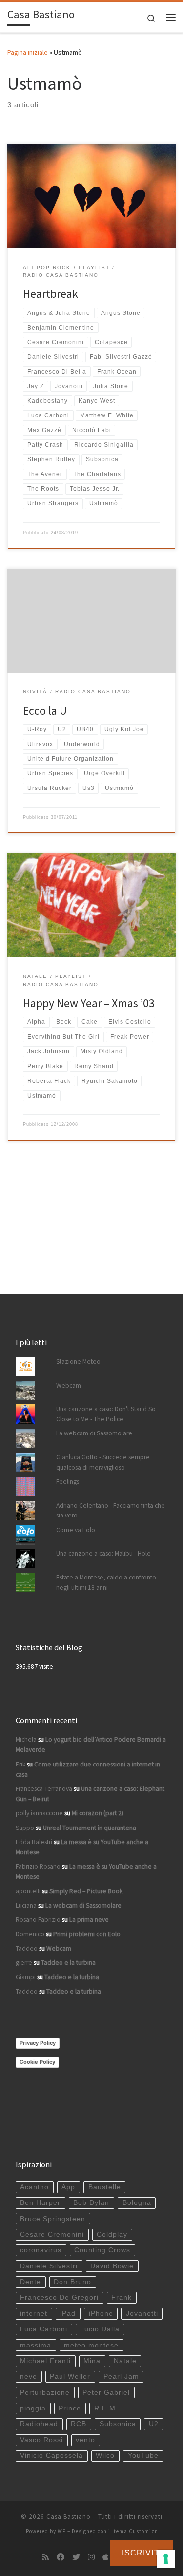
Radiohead (39, 2424)
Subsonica (118, 2424)
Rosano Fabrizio (38, 1920)
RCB (79, 2424)
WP (62, 2531)
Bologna (137, 2203)
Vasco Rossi (41, 2440)
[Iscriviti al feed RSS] (45, 2557)
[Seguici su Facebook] (61, 2557)
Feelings (68, 1482)
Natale (125, 2361)
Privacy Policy (38, 2043)
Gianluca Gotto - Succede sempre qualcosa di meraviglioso (103, 1462)
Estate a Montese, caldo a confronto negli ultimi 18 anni (106, 1582)
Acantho (34, 2187)
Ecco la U (45, 711)
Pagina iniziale (28, 52)
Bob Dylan (91, 2203)
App (68, 2187)
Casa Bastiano (69, 2517)
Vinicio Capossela (51, 2456)
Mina (92, 2361)
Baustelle (105, 2187)
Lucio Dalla (100, 2329)
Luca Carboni (44, 2329)
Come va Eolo (76, 1530)
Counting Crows (102, 2250)
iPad (68, 2314)
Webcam (69, 1385)
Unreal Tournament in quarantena (90, 1828)
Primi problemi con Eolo (87, 1934)
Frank (122, 2297)
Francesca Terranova (44, 1789)
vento (85, 2440)
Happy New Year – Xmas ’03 (89, 1003)
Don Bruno (72, 2282)
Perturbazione (45, 2393)
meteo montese (91, 2345)
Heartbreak (51, 294)
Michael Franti (45, 2361)
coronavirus (41, 2250)
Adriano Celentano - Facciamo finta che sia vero (111, 1511)
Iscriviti (142, 2553)
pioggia (33, 2408)
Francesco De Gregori (59, 2297)
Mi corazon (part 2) (98, 1813)
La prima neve (89, 1920)
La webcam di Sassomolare (94, 1433)
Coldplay (112, 2234)
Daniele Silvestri (49, 2266)
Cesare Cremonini (52, 2234)
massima (36, 2345)
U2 (154, 2424)
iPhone (101, 2314)
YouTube (143, 2456)
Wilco (105, 2456)
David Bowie (112, 2266)
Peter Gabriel (106, 2393)
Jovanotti (142, 2314)
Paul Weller (70, 2377)
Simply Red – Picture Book (86, 1891)
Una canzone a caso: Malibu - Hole (103, 1553)
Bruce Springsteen (53, 2219)
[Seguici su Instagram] (91, 2557)
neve (29, 2377)
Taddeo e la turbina (68, 1963)
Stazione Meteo (78, 1361)
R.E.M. (106, 2408)
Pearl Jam (121, 2377)
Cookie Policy (37, 2062)
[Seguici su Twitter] (76, 2557)
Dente (30, 2282)
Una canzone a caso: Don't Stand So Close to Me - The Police (106, 1414)
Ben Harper (40, 2203)
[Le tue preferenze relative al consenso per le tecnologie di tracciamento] (166, 2559)
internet (34, 2314)
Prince (70, 2408)
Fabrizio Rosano (38, 1866)
